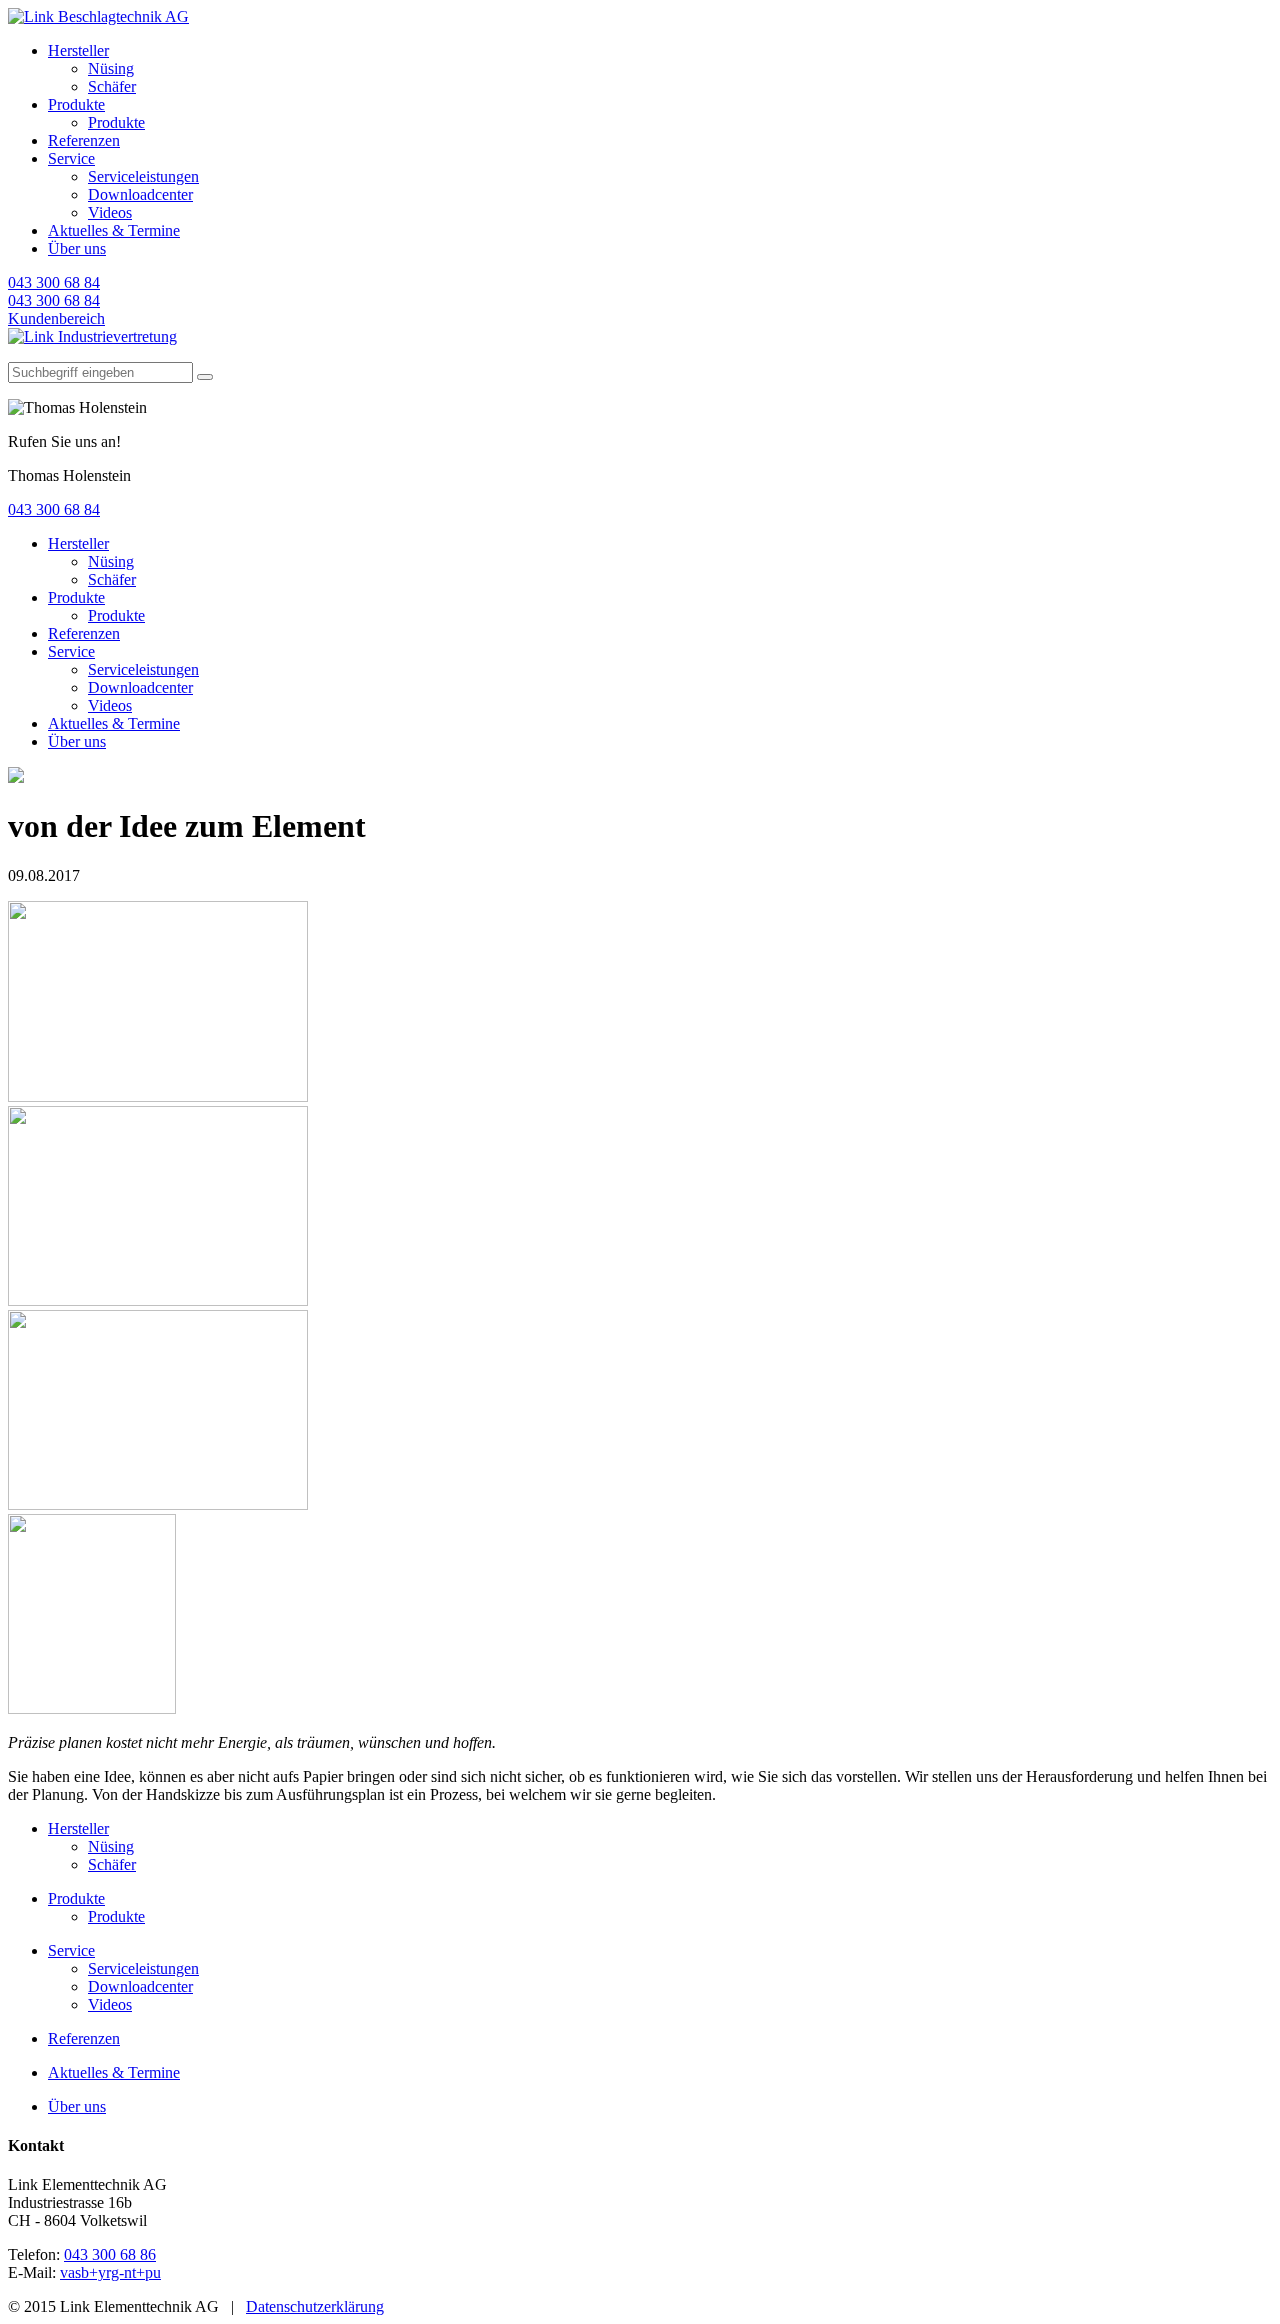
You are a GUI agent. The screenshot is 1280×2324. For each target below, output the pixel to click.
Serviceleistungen (143, 176)
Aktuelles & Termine (114, 230)
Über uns (77, 248)
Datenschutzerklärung (315, 2306)
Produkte (76, 104)
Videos (110, 212)
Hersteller (78, 50)
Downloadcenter (140, 194)
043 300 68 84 (54, 282)
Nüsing (111, 68)
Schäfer (112, 86)
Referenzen (84, 140)
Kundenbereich (56, 318)
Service (71, 158)
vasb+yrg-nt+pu (110, 2272)
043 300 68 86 (110, 2254)
